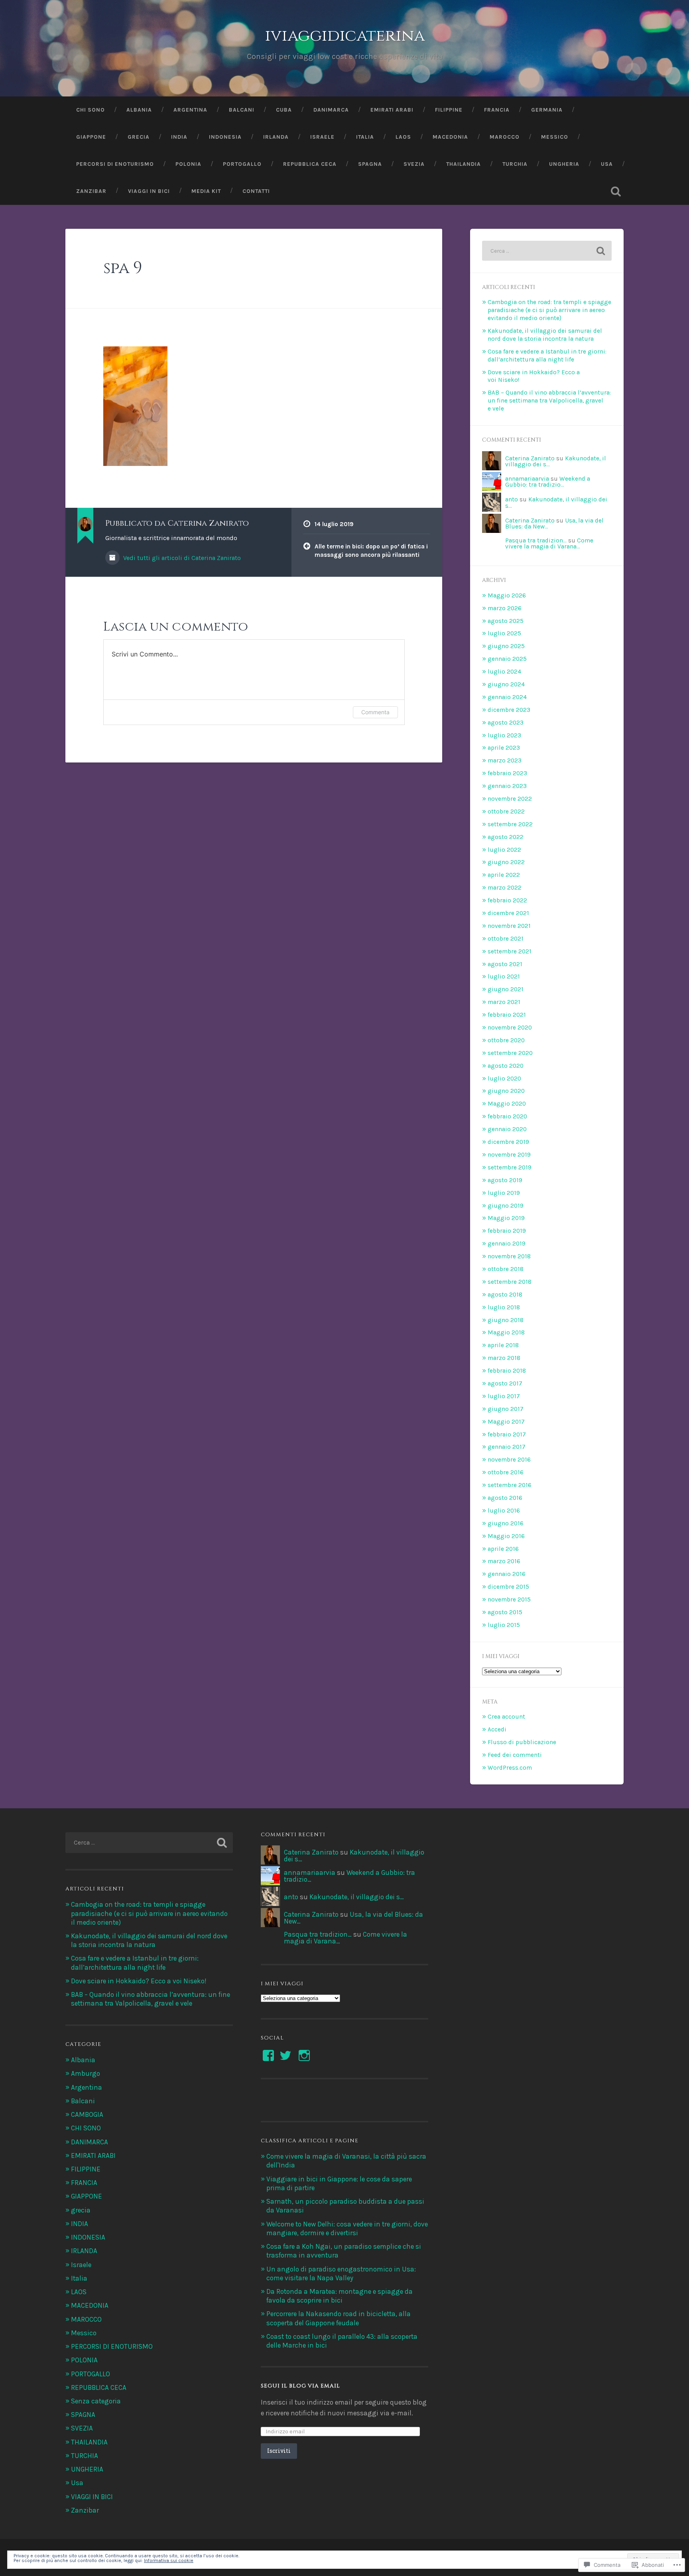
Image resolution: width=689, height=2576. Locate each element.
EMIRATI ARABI (93, 2156)
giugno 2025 (506, 646)
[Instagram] (304, 2055)
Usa (607, 164)
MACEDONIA (450, 137)
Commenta (375, 712)
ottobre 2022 (506, 812)
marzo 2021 (504, 1002)
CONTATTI (256, 191)
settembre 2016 (510, 1485)
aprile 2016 (503, 1549)
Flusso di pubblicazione (522, 1742)
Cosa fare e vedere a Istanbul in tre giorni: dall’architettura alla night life (547, 356)
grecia (81, 2210)
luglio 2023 (504, 735)
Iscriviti (279, 2451)
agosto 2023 (506, 723)
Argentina (190, 110)
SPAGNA (370, 164)
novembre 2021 (509, 926)
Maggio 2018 (506, 1332)
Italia (365, 137)
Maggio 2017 (506, 1422)
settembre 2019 (510, 1167)
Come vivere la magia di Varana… (549, 543)
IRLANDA (276, 137)
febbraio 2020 (507, 1116)
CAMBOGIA (87, 2114)
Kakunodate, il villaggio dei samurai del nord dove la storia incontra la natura (545, 335)
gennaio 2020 (507, 1129)
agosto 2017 (505, 1383)
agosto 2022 (506, 837)
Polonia (188, 164)
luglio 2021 (504, 977)
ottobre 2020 (506, 1040)
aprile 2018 (503, 1345)
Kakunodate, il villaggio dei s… (556, 502)
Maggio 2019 (506, 1218)
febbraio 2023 (507, 773)
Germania (547, 110)
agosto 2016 (505, 1498)
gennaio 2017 (507, 1447)
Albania (139, 110)
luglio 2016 (504, 1511)
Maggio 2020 (507, 1104)
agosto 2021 (505, 964)
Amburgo (86, 2073)
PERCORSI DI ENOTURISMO (115, 164)
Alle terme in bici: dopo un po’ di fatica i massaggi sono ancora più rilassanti (371, 551)
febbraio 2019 (507, 1231)
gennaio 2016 (507, 1574)
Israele (322, 137)
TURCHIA (85, 2456)
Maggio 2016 (506, 1536)
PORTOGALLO (242, 164)
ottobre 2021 (506, 939)
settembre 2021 (510, 951)
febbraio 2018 (507, 1371)
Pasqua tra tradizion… (536, 540)
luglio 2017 (504, 1396)
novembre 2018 (509, 1256)
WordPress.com (510, 1768)
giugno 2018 (506, 1320)
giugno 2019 (506, 1206)
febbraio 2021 (507, 1015)
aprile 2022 (504, 875)
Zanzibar (91, 191)
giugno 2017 (506, 1409)
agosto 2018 (505, 1295)
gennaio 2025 (507, 659)
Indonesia (225, 137)
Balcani (242, 110)
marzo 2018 (504, 1358)
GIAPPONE (91, 137)
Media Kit (206, 191)
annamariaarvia (527, 479)
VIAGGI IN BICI (149, 191)
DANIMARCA (331, 110)
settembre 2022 (510, 824)
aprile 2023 (504, 748)
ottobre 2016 (506, 1472)
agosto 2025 (506, 621)
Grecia (139, 137)
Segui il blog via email (300, 2386)
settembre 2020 (510, 1053)
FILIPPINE (449, 110)
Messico (555, 137)
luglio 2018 (504, 1307)
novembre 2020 (510, 1028)
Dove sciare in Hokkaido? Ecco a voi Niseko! (139, 1981)
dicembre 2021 (508, 913)
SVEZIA (414, 164)
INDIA (179, 137)
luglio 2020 (504, 1079)
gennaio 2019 (507, 1244)
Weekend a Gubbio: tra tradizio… (548, 482)
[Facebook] (268, 2055)
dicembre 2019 (508, 1142)
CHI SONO (91, 110)
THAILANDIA (464, 164)
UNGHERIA (564, 164)
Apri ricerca (616, 191)
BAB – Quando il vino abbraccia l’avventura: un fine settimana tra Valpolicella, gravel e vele (549, 401)
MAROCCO (505, 137)
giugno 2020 (506, 1091)
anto (512, 499)
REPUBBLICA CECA (310, 164)
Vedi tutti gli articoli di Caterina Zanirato (181, 558)
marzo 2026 (505, 608)
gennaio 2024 (507, 697)
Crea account (506, 1717)
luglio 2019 (504, 1193)
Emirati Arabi (392, 110)
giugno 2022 (506, 862)
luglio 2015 (504, 1625)
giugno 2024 (506, 684)
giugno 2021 (506, 989)
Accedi (497, 1729)
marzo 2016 (504, 1561)
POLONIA (84, 2360)
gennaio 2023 (507, 786)
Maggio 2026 (507, 595)
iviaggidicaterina (345, 36)
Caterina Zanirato (530, 458)
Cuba (284, 110)
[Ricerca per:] (547, 251)
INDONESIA (88, 2237)
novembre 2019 (509, 1155)
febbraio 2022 (507, 900)
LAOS (403, 137)
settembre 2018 (510, 1282)
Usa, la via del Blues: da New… (353, 1918)
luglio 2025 (504, 633)
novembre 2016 (509, 1460)
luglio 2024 (504, 672)
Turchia (515, 164)
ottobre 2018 (506, 1269)
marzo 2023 (505, 760)
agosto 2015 (505, 1612)
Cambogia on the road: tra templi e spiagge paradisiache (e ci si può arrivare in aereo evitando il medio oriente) (549, 310)
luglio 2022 (504, 850)
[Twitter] (285, 2055)
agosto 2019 (505, 1180)
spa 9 (123, 268)
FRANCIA (497, 110)
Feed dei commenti (515, 1755)
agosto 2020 (506, 1066)
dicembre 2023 (509, 710)
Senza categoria (96, 2401)
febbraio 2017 (507, 1434)
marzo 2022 (505, 888)
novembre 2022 (510, 799)
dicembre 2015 (508, 1587)
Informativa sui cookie (169, 2560)
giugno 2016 (506, 1523)
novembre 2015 (509, 1599)
